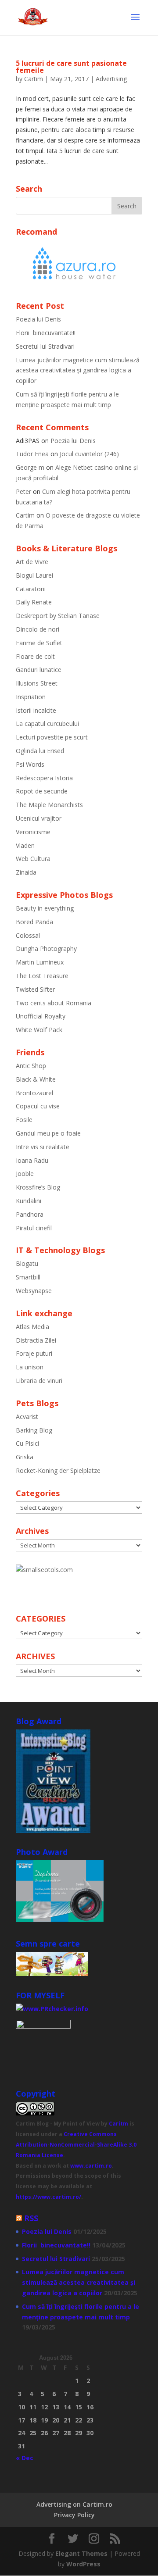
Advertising (111, 79)
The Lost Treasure (42, 976)
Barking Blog (34, 1430)
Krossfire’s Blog (38, 1187)
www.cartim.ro (91, 2166)
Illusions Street (37, 683)
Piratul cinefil (34, 1228)
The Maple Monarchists (49, 805)
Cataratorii (31, 589)
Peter (23, 491)
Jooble (25, 1174)
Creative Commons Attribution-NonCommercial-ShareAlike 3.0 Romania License (76, 2145)
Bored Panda (34, 922)
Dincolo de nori (38, 629)
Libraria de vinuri (39, 1381)
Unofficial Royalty (41, 1016)
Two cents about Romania (54, 1003)
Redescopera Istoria (44, 778)
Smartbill (28, 1277)
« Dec (25, 2458)
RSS (31, 2218)
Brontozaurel (34, 1093)
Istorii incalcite (36, 710)
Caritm (118, 2124)
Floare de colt (35, 656)
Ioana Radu (32, 1160)
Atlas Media (32, 1327)
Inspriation (31, 697)
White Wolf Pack (39, 1030)
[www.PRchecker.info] (52, 2009)
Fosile (24, 1120)
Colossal (28, 935)
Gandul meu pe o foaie (48, 1133)
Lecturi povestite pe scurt (52, 737)
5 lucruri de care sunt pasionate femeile (71, 67)
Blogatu (27, 1263)
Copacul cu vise (38, 1106)
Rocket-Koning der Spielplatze (58, 1470)
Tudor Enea (32, 454)
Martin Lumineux (40, 962)
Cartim (34, 79)
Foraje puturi (34, 1353)
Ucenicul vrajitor (39, 818)
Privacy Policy (74, 2515)
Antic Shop (31, 1066)
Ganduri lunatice (39, 670)
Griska (25, 1457)
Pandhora (30, 1214)
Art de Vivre (32, 562)
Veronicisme (33, 832)
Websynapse (34, 1291)
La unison (30, 1367)
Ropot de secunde (42, 791)
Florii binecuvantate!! (46, 333)
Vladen (25, 845)
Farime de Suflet (39, 643)
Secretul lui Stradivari (45, 346)
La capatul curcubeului (47, 723)
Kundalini (29, 1201)
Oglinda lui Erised (40, 751)
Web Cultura (33, 859)
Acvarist (27, 1417)
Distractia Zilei (36, 1340)
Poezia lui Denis (38, 319)
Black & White (36, 1079)
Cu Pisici (27, 1443)
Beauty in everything (45, 908)
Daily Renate (34, 602)
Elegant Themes (81, 2553)
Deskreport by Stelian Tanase (58, 616)
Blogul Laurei (34, 575)
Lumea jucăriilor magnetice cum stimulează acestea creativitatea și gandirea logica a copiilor (78, 370)
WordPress (83, 2564)
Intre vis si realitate (43, 1147)
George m (30, 467)
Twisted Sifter (35, 989)
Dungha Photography (46, 949)
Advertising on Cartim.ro (74, 2504)
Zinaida (26, 872)
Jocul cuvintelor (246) (89, 454)
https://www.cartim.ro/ (48, 2197)
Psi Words (30, 764)
